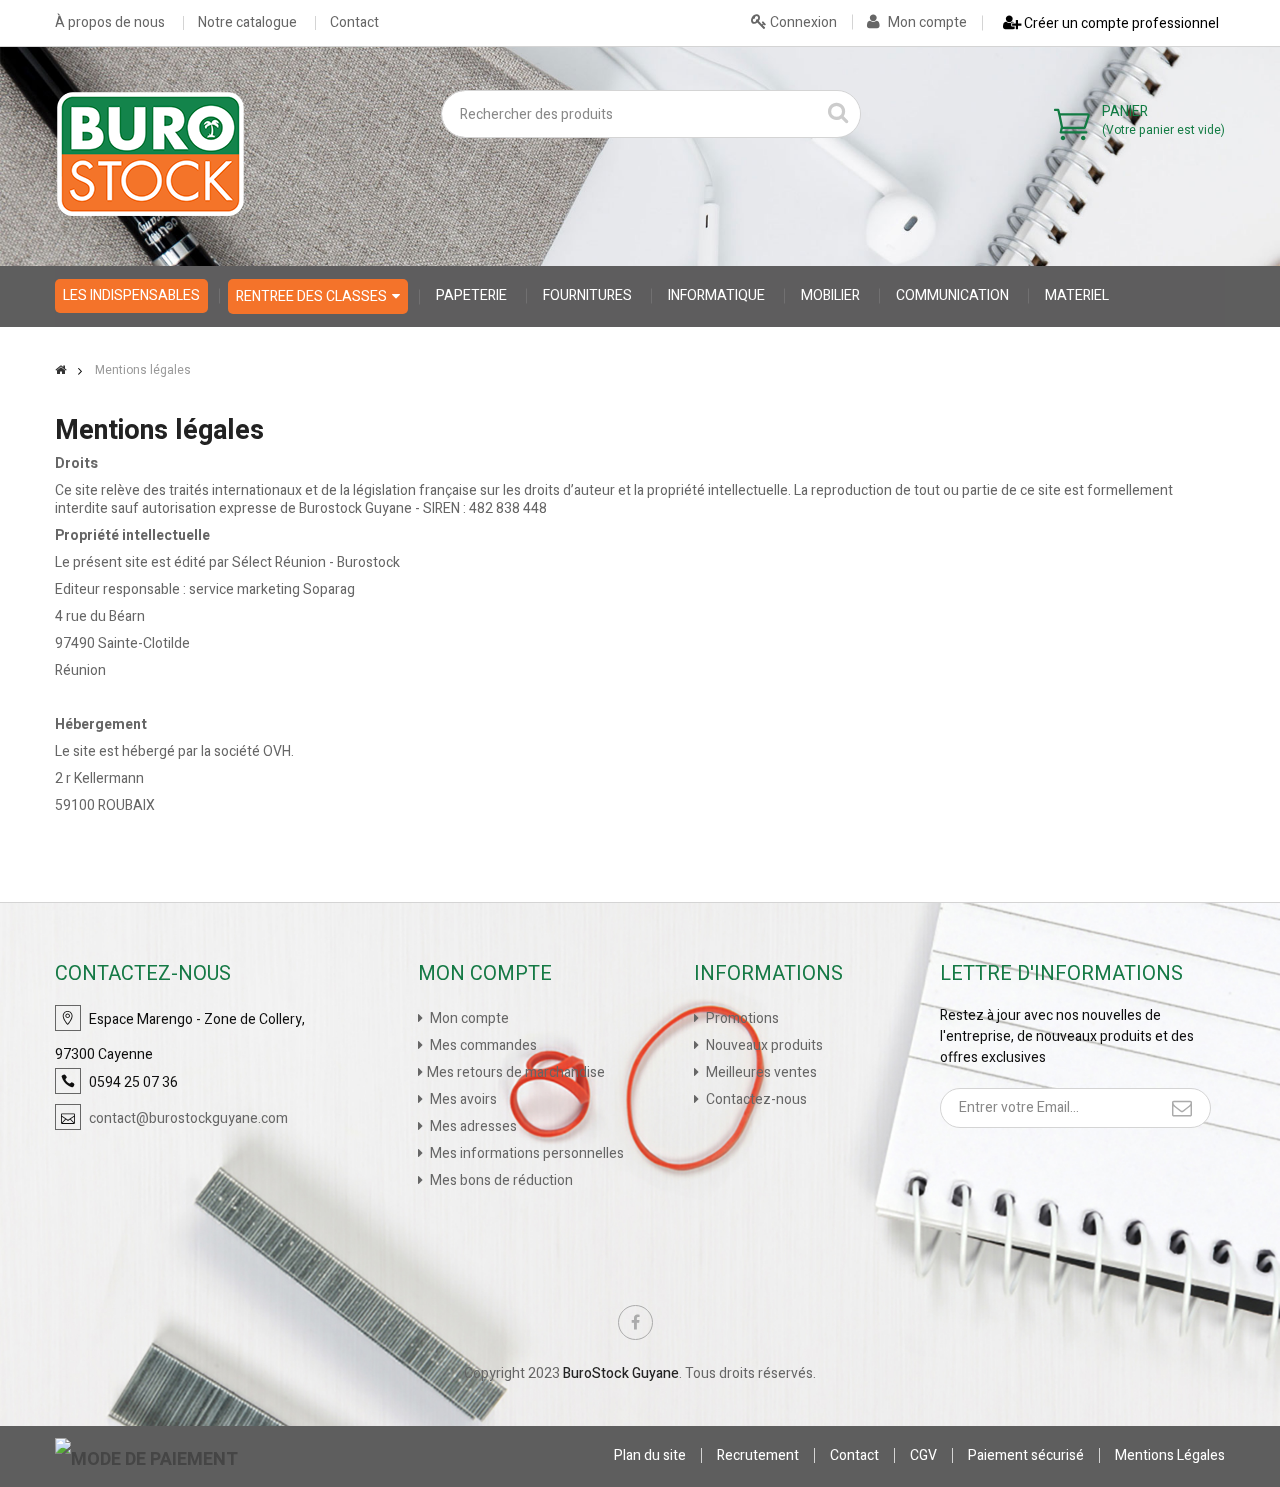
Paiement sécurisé (1026, 1455)
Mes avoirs (462, 1099)
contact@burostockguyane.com (188, 1118)
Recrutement (758, 1455)
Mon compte (926, 22)
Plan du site (650, 1455)
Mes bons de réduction (500, 1180)
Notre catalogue (247, 23)
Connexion (802, 22)
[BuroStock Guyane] (150, 154)
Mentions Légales (1170, 1455)
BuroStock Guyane (621, 1373)
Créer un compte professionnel (1120, 23)
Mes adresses (472, 1126)
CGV (923, 1455)
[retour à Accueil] (60, 370)
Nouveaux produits (763, 1045)
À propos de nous (110, 23)
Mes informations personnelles (525, 1153)
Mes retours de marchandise (516, 1072)
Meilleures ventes (760, 1072)
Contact (354, 23)
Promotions (741, 1018)
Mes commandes (482, 1045)
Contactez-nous (755, 1099)
